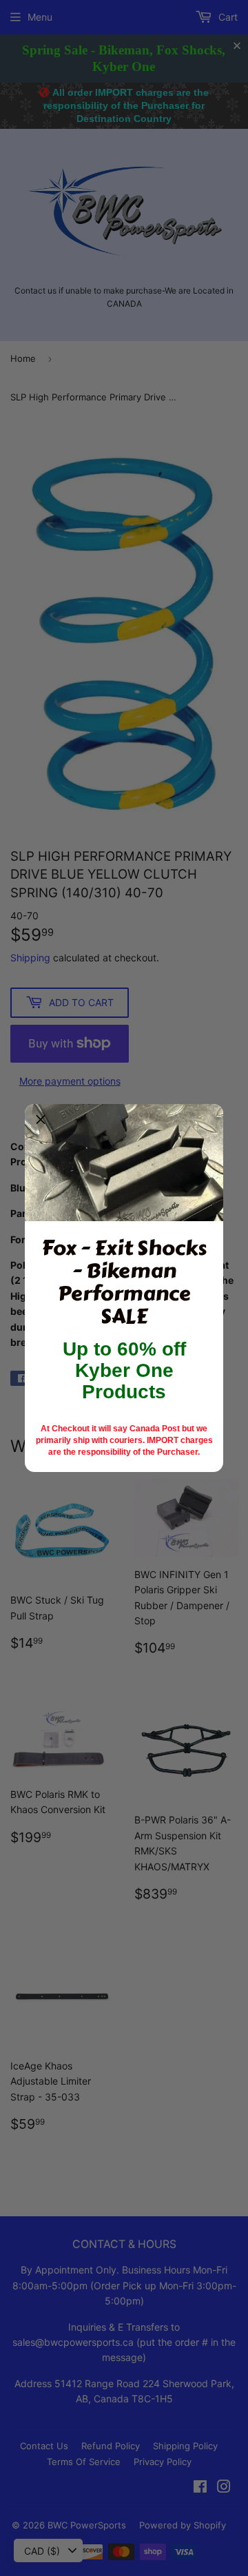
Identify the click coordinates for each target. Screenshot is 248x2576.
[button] (41, 1120)
